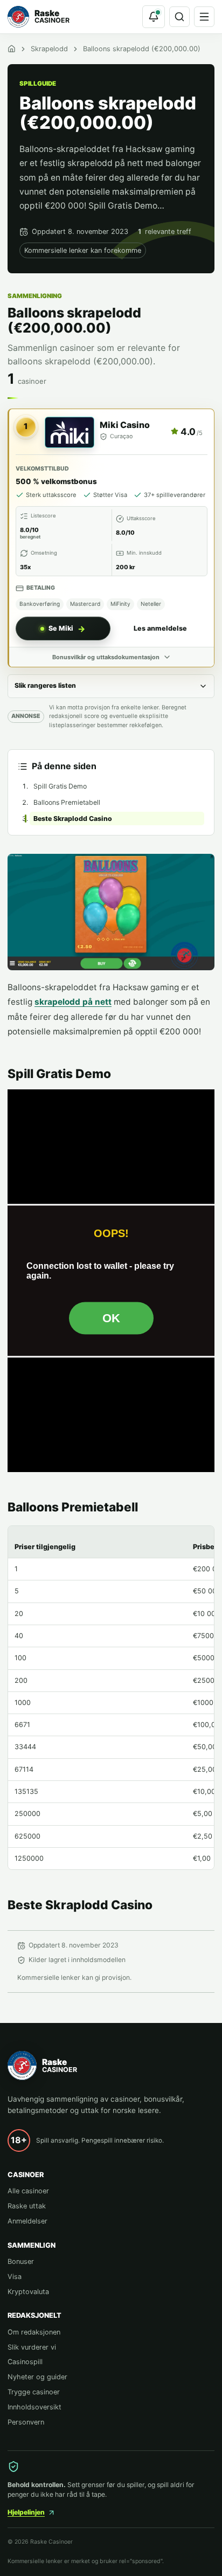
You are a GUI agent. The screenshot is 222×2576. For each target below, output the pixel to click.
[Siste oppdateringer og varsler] (154, 17)
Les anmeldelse (160, 628)
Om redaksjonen (34, 2332)
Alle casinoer (28, 2191)
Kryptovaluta (28, 2292)
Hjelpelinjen (26, 2512)
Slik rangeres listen (45, 685)
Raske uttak (27, 2206)
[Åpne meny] (204, 17)
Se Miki (61, 628)
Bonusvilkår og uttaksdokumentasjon (106, 657)
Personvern (26, 2422)
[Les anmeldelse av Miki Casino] (70, 432)
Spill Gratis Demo (60, 786)
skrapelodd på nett (73, 1002)
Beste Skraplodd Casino (73, 819)
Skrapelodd (49, 49)
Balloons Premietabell (67, 802)
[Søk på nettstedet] (179, 17)
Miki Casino (125, 425)
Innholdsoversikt (34, 2407)
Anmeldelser (27, 2221)
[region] (111, 1698)
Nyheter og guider (37, 2377)
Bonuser (21, 2261)
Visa (15, 2277)
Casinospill (25, 2362)
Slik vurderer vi (32, 2347)
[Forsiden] (12, 49)
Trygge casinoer (34, 2392)
